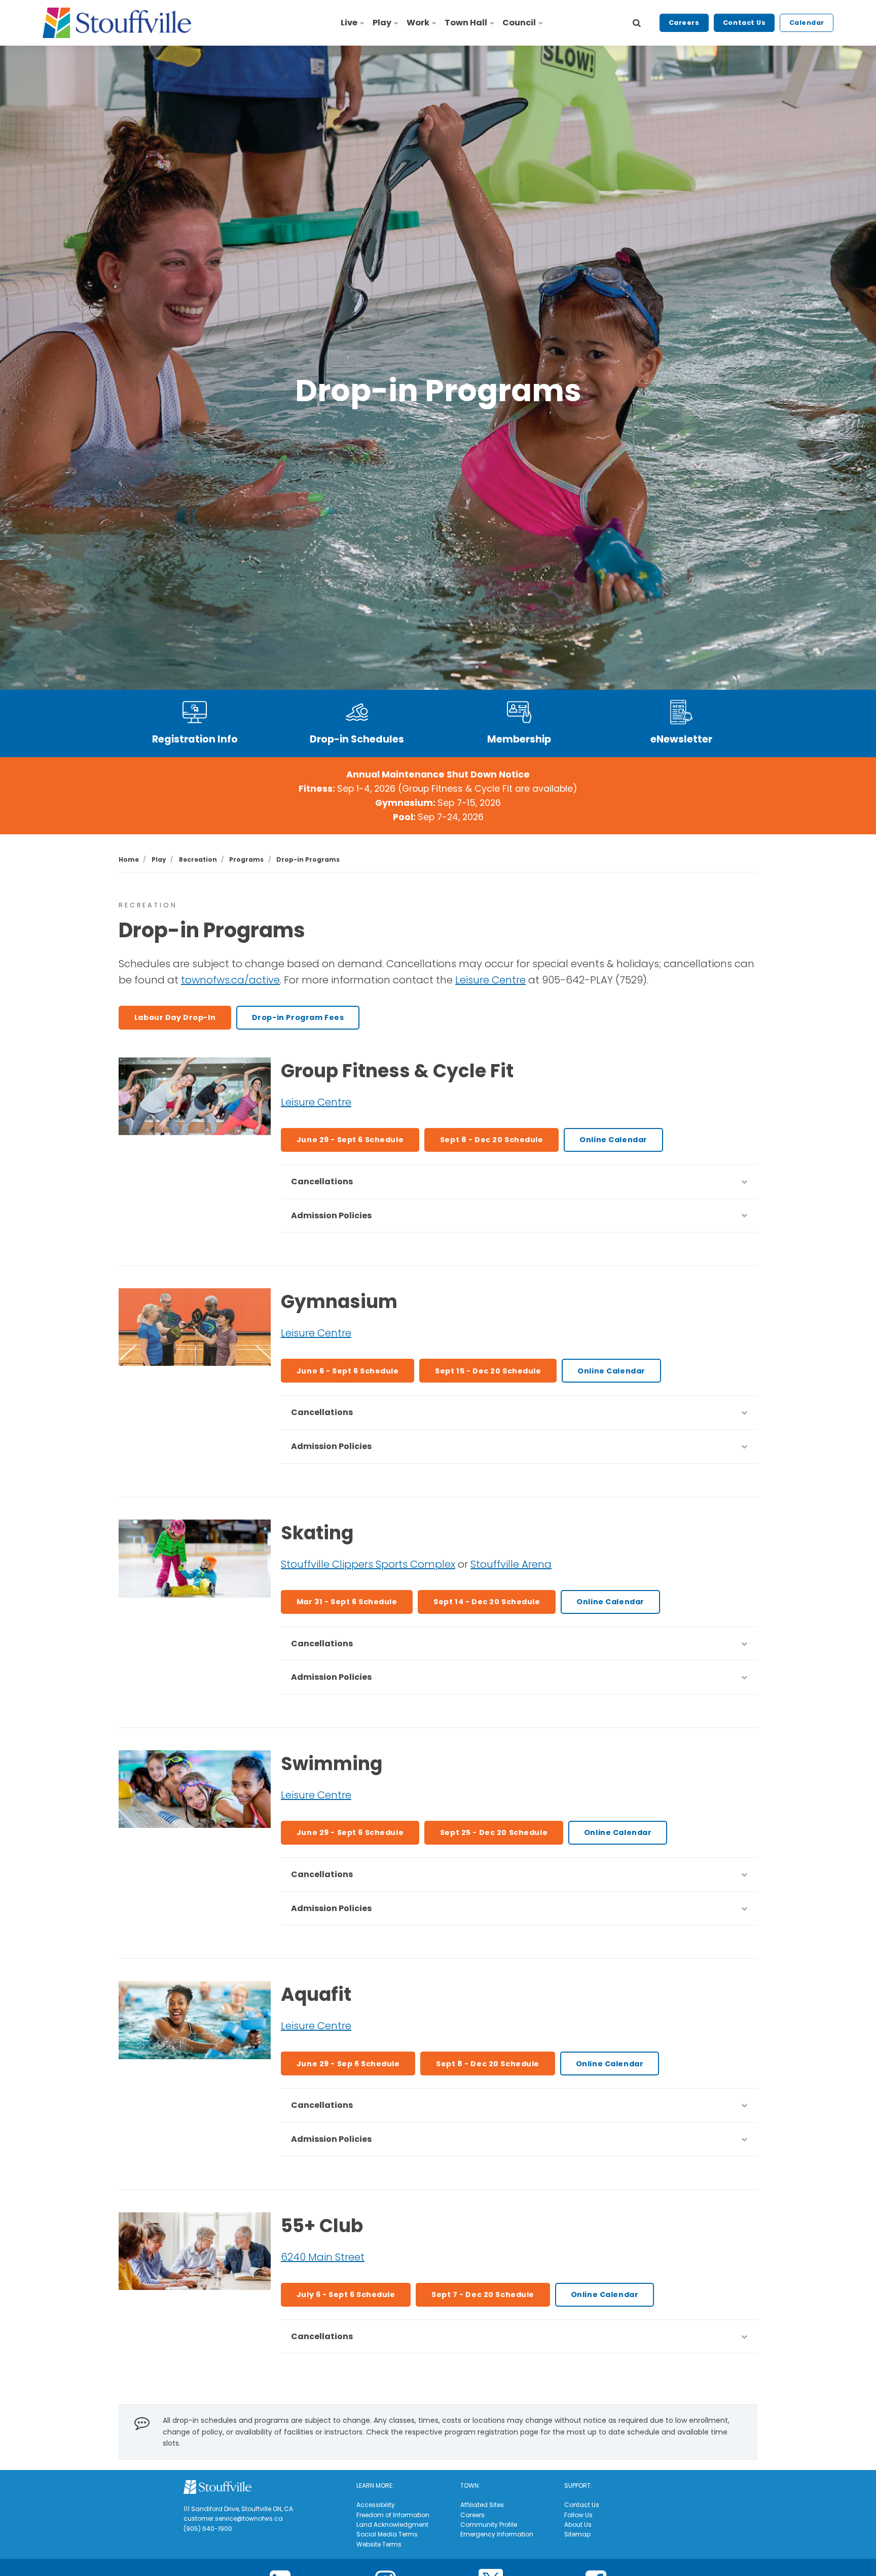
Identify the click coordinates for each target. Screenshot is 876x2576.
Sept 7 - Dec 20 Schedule (483, 2295)
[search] (637, 23)
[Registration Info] (195, 712)
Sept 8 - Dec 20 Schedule (492, 1140)
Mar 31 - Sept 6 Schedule (347, 1602)
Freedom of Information (393, 2515)
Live (349, 23)
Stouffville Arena (511, 1564)
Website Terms (379, 2544)
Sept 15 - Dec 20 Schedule (488, 1371)
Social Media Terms (387, 2534)
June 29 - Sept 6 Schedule (350, 1140)
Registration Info (195, 739)
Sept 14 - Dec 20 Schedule (487, 1602)
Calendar (807, 23)
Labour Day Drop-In (175, 1017)
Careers (684, 23)
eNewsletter (681, 739)
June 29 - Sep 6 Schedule (348, 2064)
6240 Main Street (323, 2257)
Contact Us (744, 23)
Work (418, 23)
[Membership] (519, 712)
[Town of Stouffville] (117, 23)
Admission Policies (331, 1215)
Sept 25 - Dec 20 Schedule (494, 1832)
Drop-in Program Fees (298, 1017)
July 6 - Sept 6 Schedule (346, 2295)
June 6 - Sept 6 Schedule (348, 1371)
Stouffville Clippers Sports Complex (368, 1564)
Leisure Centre (490, 980)
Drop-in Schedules (357, 739)
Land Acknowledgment (392, 2525)
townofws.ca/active (230, 980)
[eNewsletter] (681, 712)
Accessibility (376, 2505)
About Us (578, 2525)
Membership (519, 739)
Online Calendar (613, 1140)
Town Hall (466, 23)
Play (382, 23)
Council (519, 23)
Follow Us (578, 2515)
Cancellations (322, 1181)
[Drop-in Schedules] (357, 712)
